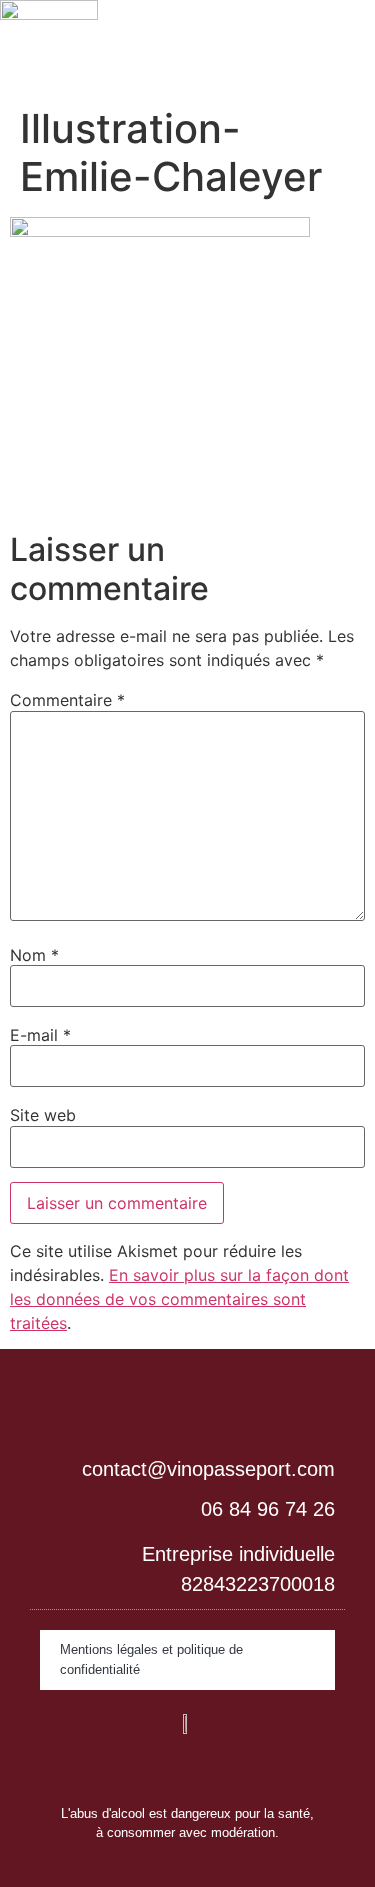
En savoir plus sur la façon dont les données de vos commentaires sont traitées (179, 1299)
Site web (43, 1115)
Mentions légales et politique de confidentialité (151, 1659)
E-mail (40, 1035)
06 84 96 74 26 (268, 1509)
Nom (34, 955)
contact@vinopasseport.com (208, 1469)
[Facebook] (208, 1769)
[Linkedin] (128, 1769)
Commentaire (67, 700)
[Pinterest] (248, 1769)
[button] (303, 41)
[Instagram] (168, 1769)
